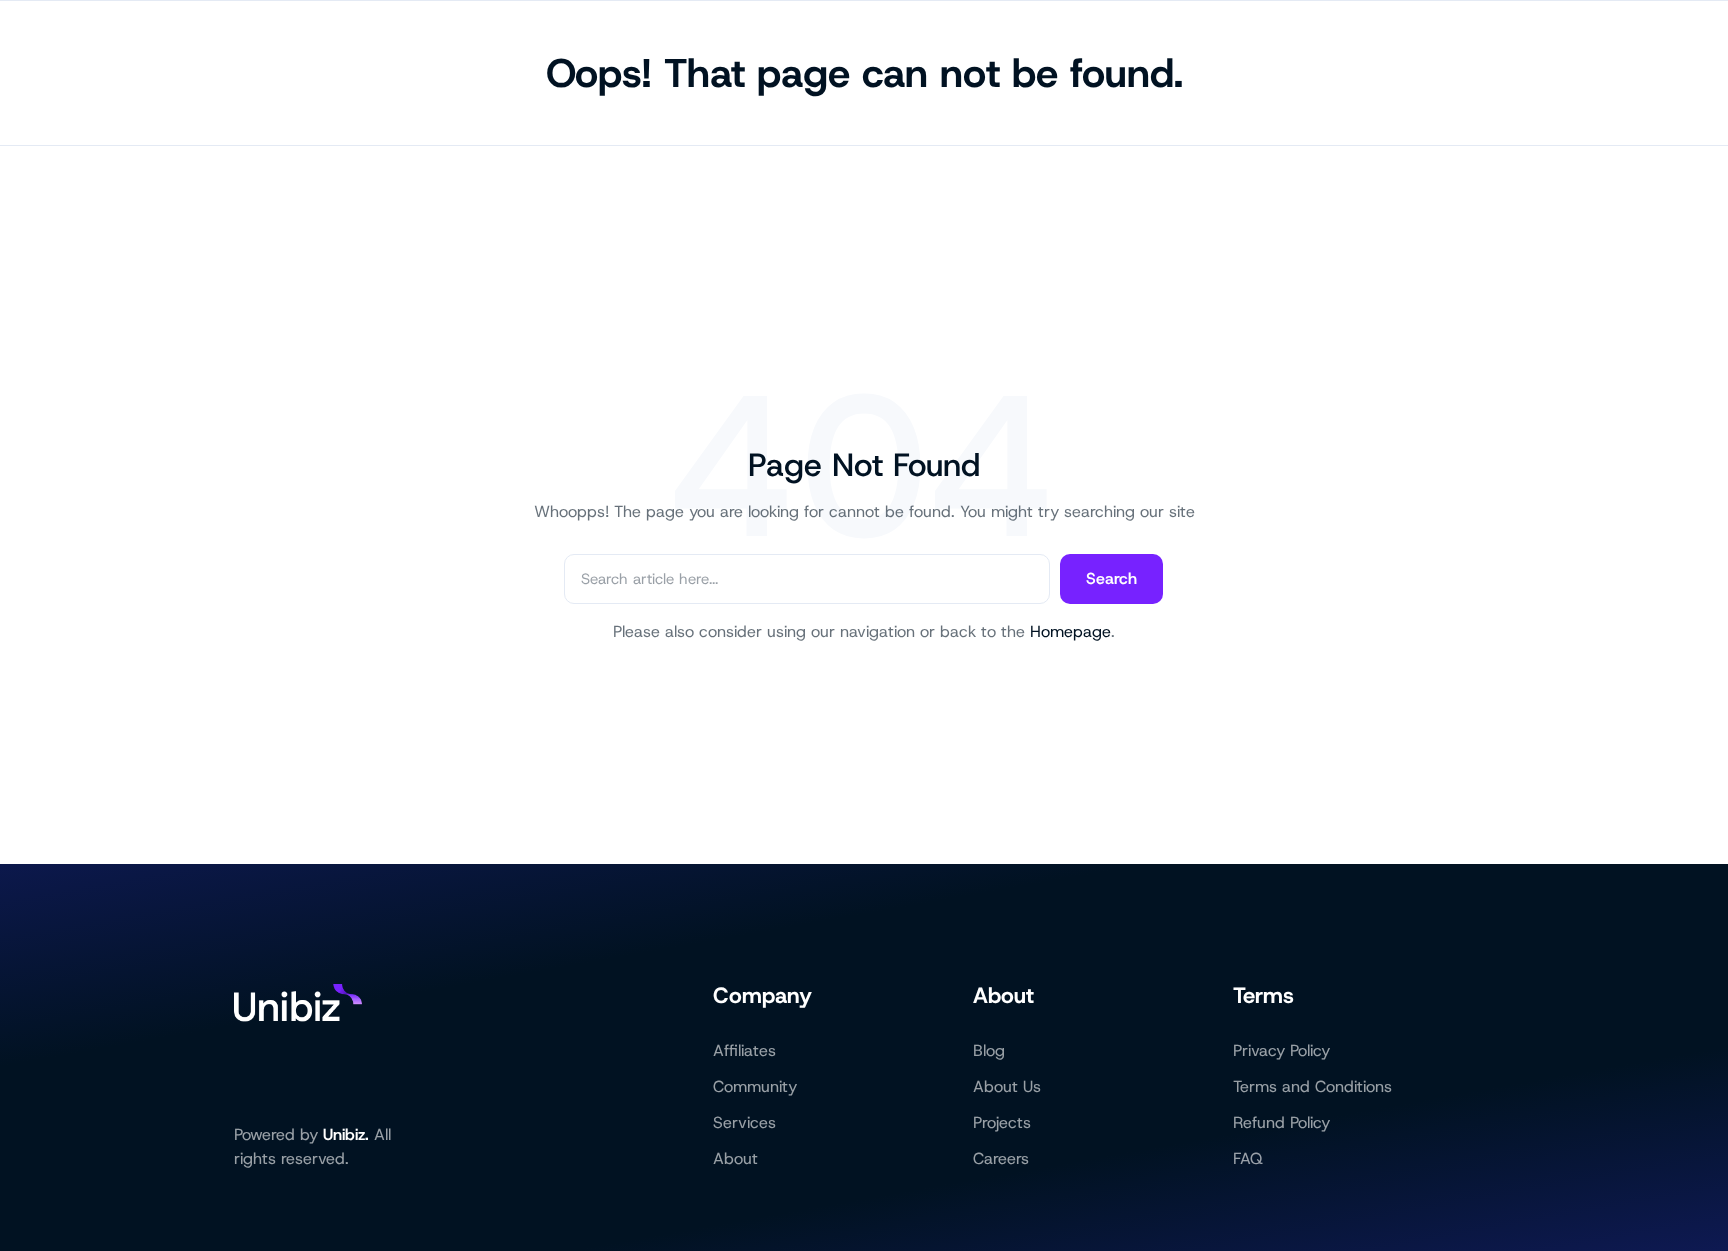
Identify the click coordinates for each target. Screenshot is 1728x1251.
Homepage (1070, 631)
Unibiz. (346, 1134)
